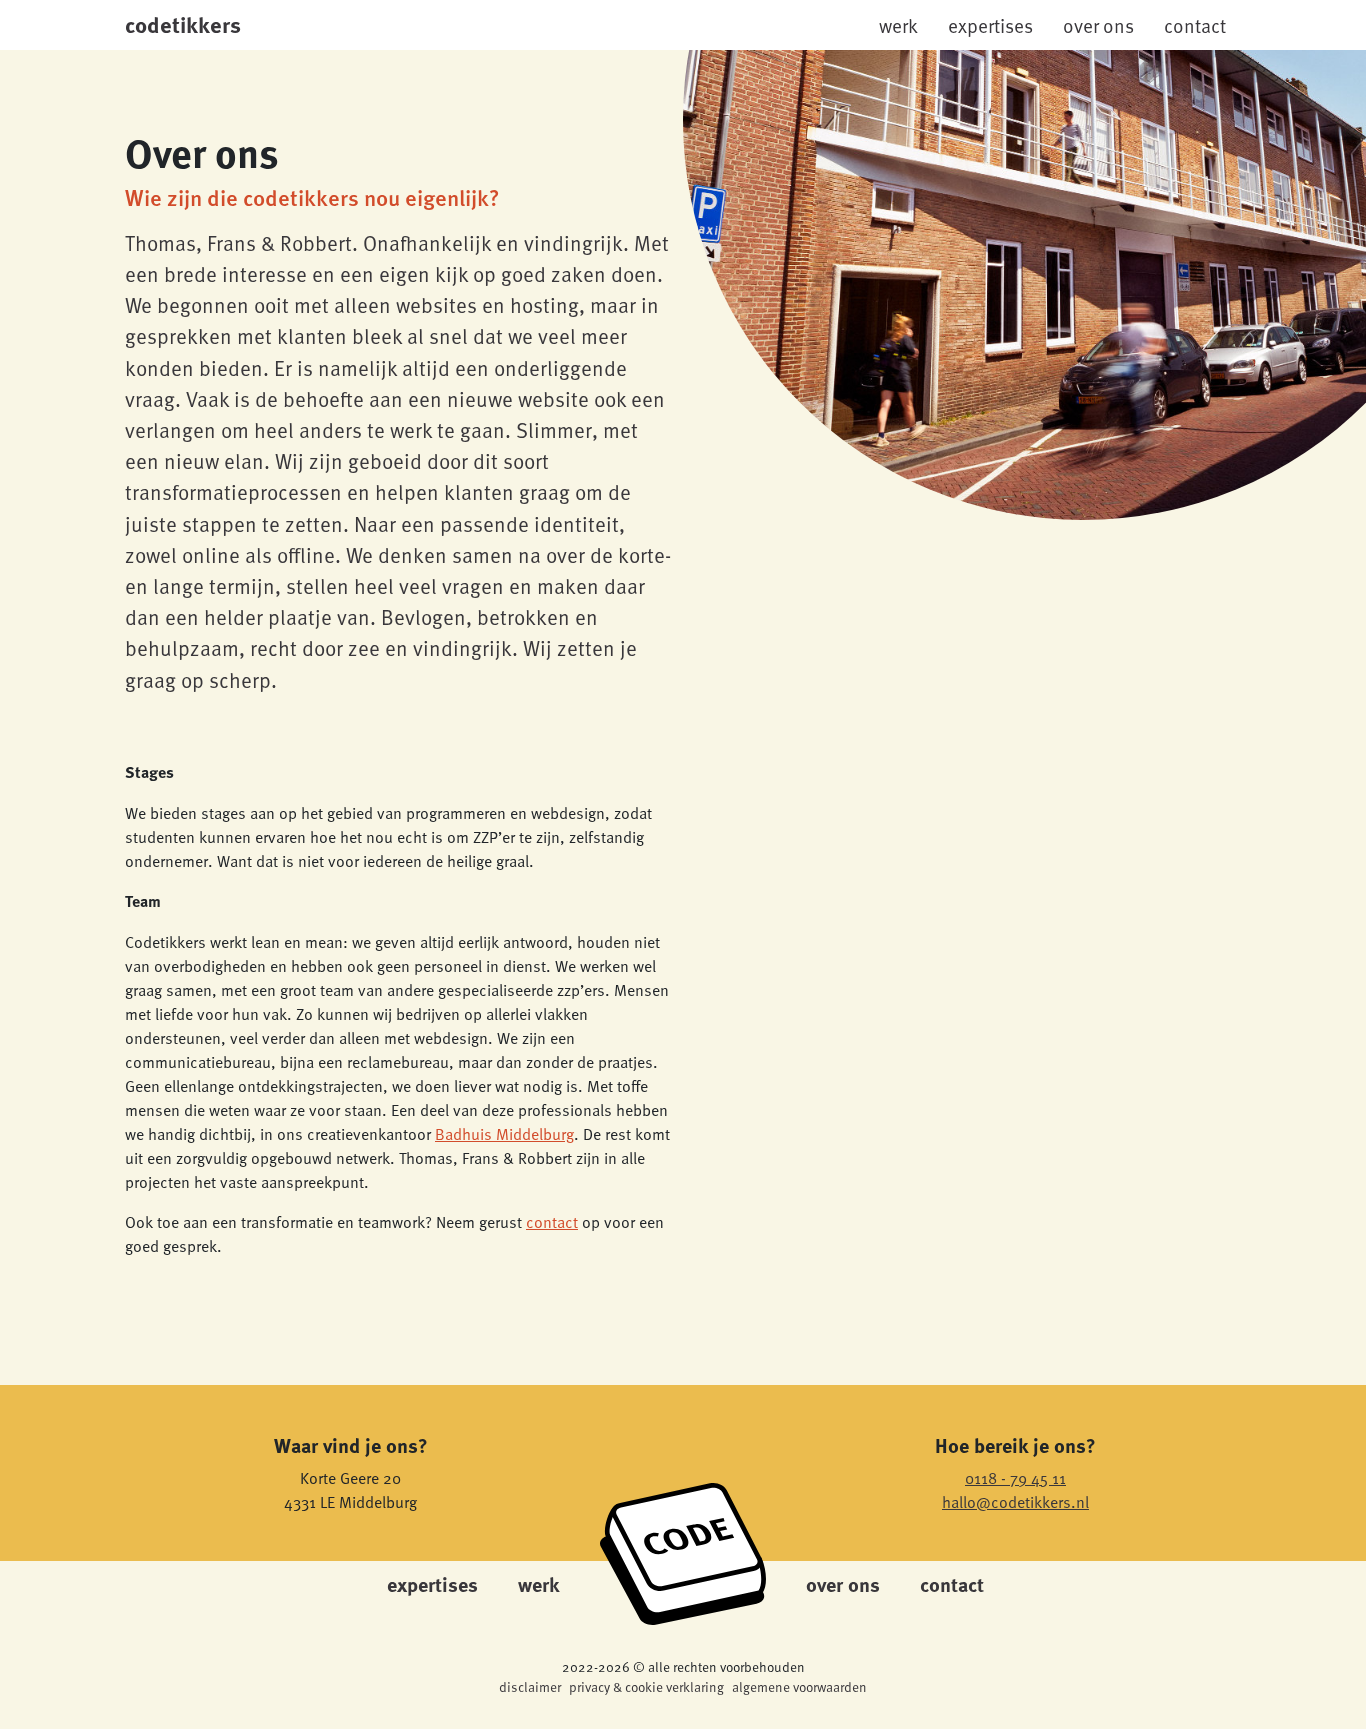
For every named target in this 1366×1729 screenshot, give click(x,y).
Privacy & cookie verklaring (646, 1686)
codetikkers (183, 24)
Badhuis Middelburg (504, 1133)
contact (552, 1221)
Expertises (990, 25)
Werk (898, 25)
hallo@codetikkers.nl (1015, 1501)
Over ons (1098, 25)
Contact (1195, 25)
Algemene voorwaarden (799, 1686)
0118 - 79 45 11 (1015, 1477)
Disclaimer (530, 1686)
